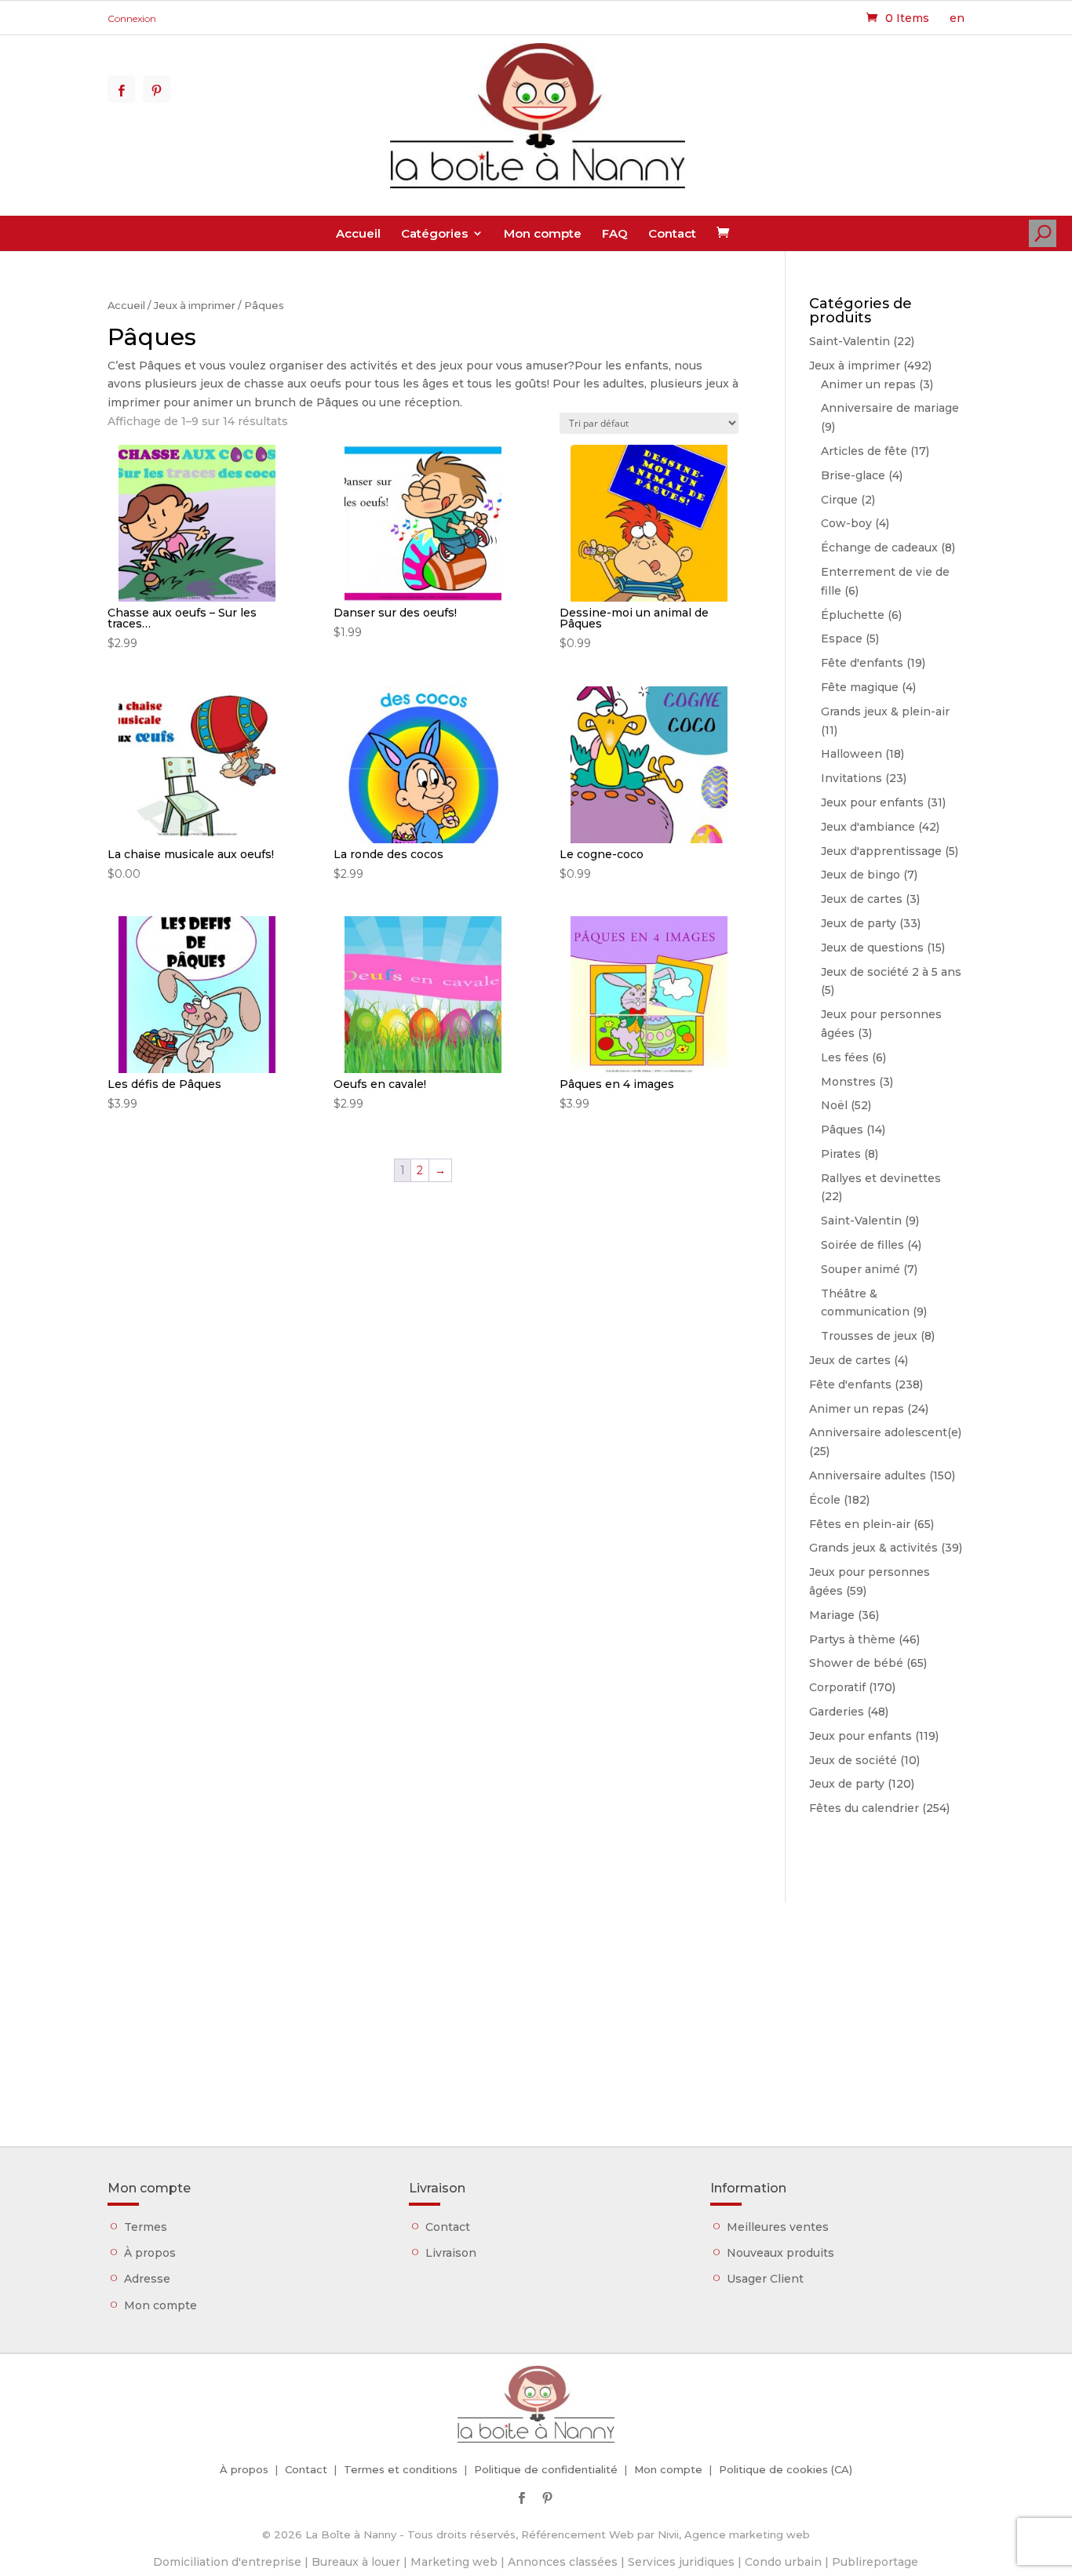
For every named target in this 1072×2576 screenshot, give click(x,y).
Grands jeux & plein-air (885, 711)
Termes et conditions (401, 2469)
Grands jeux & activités (873, 1548)
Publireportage (875, 2562)
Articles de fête (864, 451)
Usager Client (765, 2279)
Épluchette (853, 615)
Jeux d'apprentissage (881, 851)
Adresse (147, 2279)
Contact (672, 233)
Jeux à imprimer (195, 306)
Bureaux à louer (356, 2562)
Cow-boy (846, 523)
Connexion (132, 18)
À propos (150, 2253)
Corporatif (837, 1687)
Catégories (434, 233)
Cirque (839, 500)
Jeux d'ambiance (868, 827)
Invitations (851, 778)
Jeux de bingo (861, 875)
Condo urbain (783, 2562)
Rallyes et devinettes (881, 1178)
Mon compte (543, 233)
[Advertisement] (536, 2013)
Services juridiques (681, 2562)
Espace (842, 639)
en (957, 18)
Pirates (841, 1154)
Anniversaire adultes (868, 1475)
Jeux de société (853, 1760)
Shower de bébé (856, 1663)
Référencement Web (578, 2534)
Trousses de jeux (869, 1336)
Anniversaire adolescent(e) (885, 1432)
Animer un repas (868, 384)
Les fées (845, 1057)
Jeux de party (859, 923)
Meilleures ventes (778, 2227)
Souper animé (861, 1269)
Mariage (832, 1615)
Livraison (451, 2253)
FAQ (615, 233)
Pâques (842, 1130)
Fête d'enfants (862, 663)
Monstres (848, 1082)
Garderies (837, 1712)
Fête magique (860, 687)
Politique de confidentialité (546, 2469)
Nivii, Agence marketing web (734, 2534)
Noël (834, 1105)
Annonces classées (563, 2562)
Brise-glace (853, 475)
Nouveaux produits (780, 2253)
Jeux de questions (872, 948)
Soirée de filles (862, 1245)
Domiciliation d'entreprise (227, 2562)
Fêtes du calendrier (864, 1808)
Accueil (358, 233)
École (825, 1500)
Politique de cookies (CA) (786, 2469)
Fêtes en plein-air (860, 1524)
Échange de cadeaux (879, 548)
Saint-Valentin (850, 341)
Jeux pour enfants (872, 802)
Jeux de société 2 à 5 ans (891, 972)
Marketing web (454, 2562)
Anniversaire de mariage (890, 408)
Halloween (851, 754)
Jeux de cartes (862, 899)
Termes (146, 2227)
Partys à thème (852, 1639)
